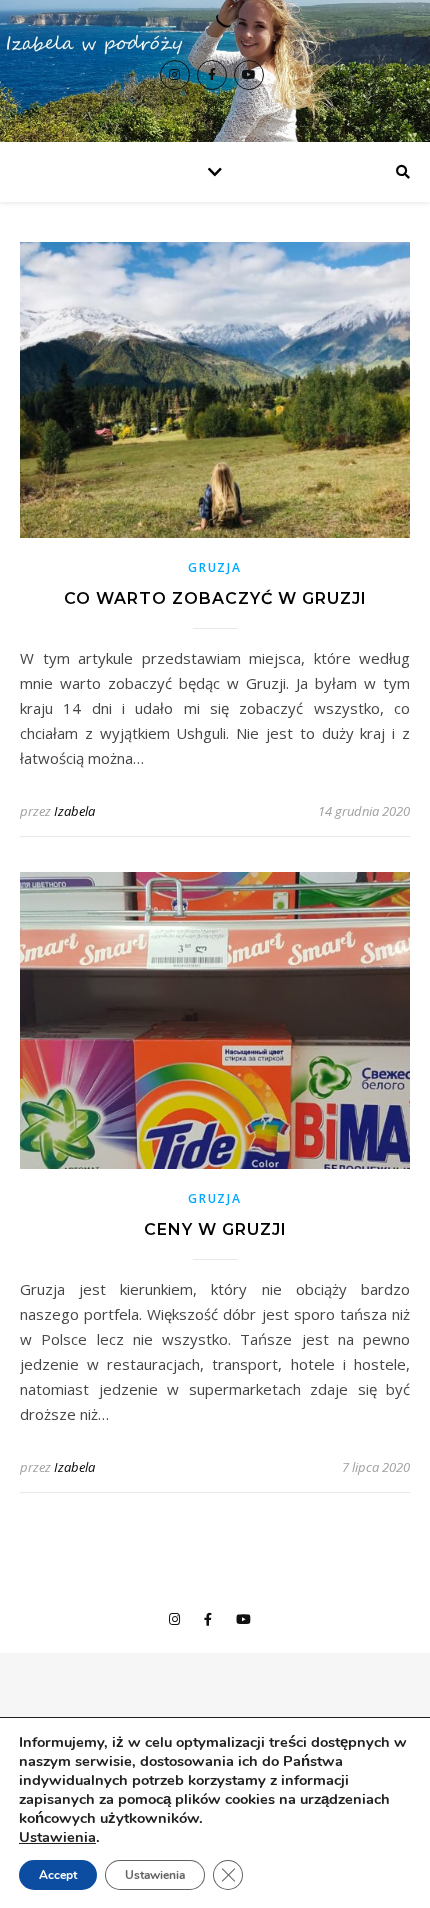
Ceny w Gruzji (215, 1229)
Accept (58, 1875)
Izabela (74, 811)
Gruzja (214, 567)
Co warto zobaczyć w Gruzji (215, 598)
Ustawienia (57, 1837)
